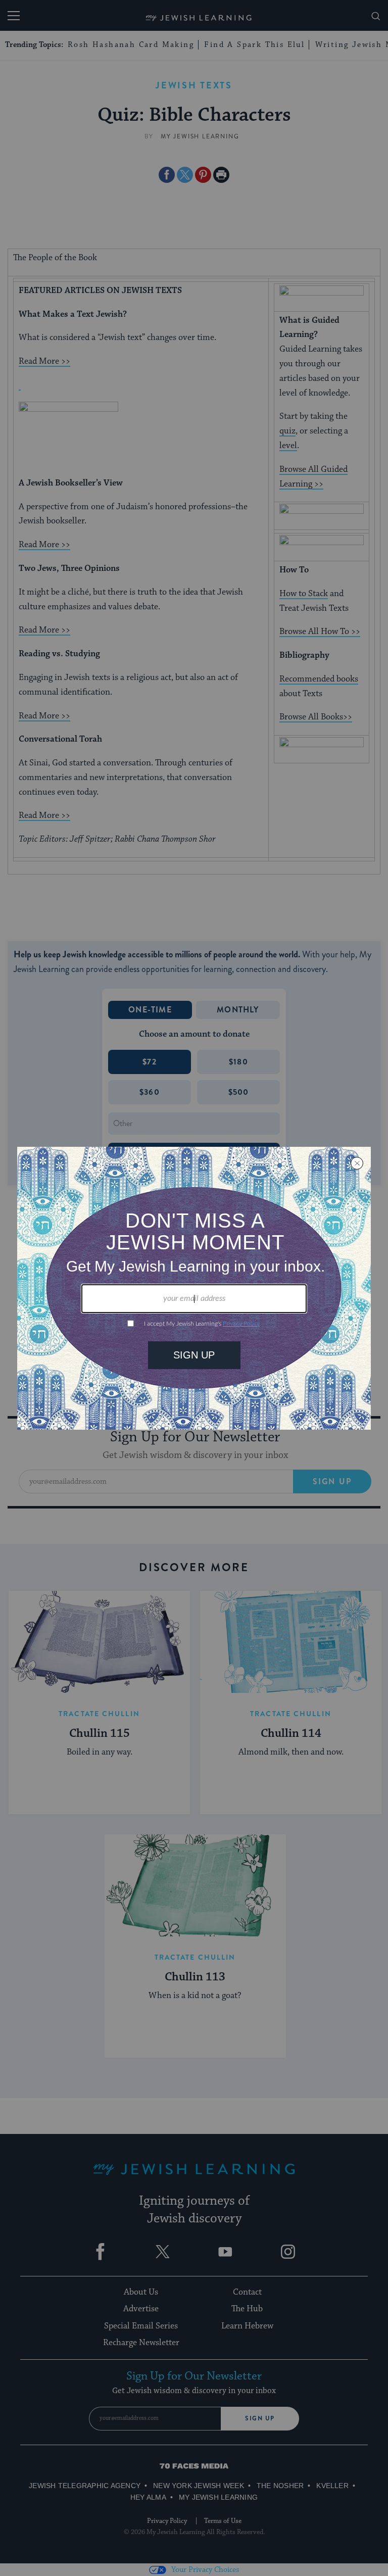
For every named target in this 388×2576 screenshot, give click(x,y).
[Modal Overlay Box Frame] (194, 1288)
